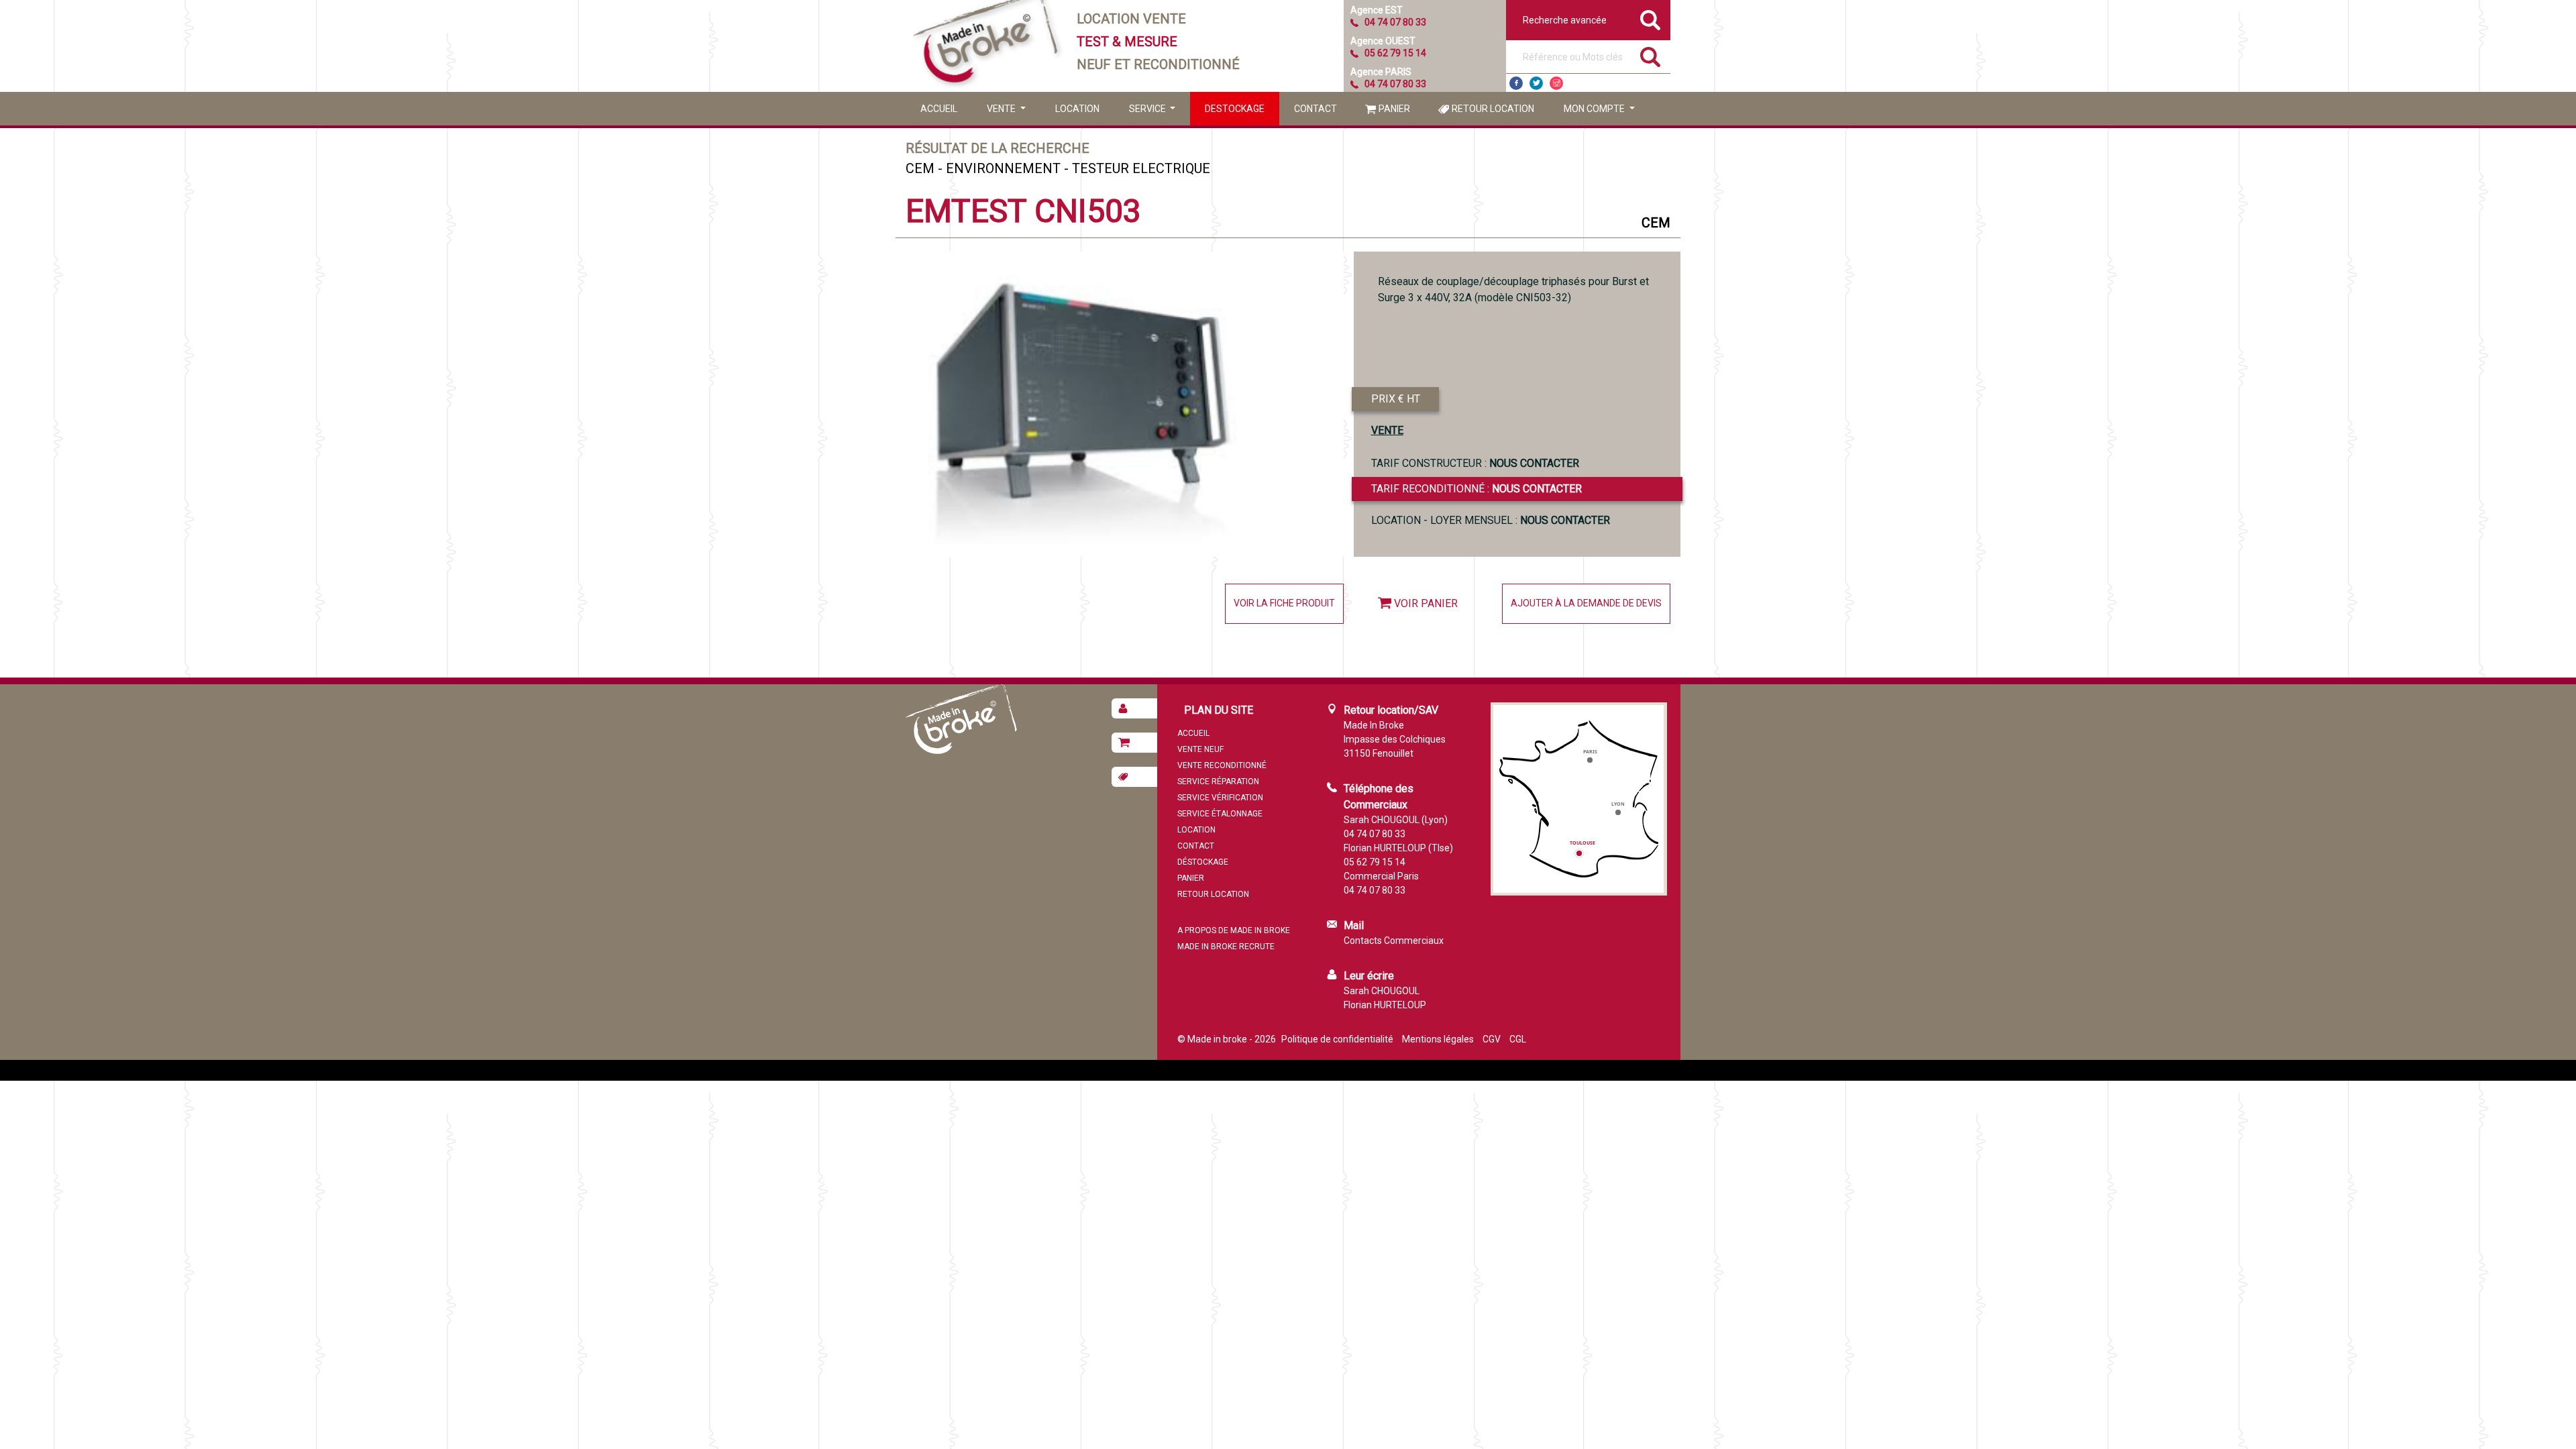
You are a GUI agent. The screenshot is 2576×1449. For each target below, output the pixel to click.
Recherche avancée (1565, 20)
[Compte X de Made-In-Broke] (1536, 83)
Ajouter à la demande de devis (1586, 603)
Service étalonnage (1220, 814)
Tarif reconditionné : (1477, 489)
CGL (1518, 1039)
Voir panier (1426, 603)
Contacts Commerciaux (1394, 941)
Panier (1394, 109)
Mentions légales (1438, 1039)
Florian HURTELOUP (1385, 1005)
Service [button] (1148, 109)
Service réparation (1218, 782)
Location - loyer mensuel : (1491, 520)
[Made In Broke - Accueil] (986, 46)
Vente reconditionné (1222, 765)
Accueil (939, 109)
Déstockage (1203, 862)
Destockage (1235, 109)
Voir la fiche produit (1284, 603)
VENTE (1387, 430)
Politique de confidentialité (1337, 1039)
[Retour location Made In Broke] (1134, 777)
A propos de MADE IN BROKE (1234, 930)
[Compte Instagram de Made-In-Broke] (1556, 83)
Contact (1316, 109)
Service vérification (1220, 798)
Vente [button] (1002, 109)
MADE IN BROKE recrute (1226, 947)
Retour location (1493, 109)
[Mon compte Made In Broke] (1134, 708)
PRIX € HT (1396, 399)
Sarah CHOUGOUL (1382, 991)
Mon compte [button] (1595, 109)
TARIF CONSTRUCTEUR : (1475, 463)
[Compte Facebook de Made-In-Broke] (1516, 83)
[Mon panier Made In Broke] (1134, 743)
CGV (1492, 1039)
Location (1077, 109)
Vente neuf (1200, 749)
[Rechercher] (1650, 57)
